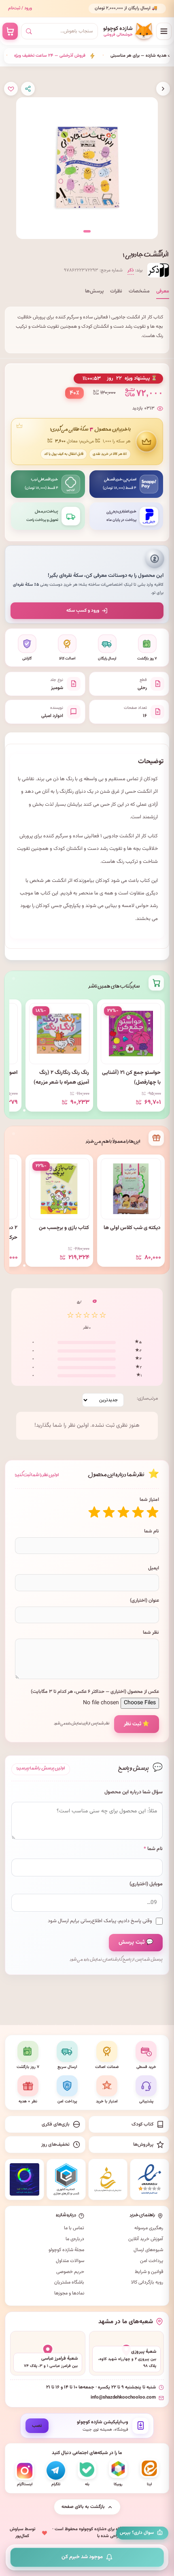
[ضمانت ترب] (24, 2179)
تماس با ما (74, 2228)
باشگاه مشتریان (69, 2282)
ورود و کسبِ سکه (83, 610)
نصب (37, 2426)
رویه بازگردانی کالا (147, 2282)
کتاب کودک (142, 2124)
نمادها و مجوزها (69, 2293)
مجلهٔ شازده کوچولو (66, 2250)
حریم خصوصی (70, 2272)
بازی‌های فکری (56, 2124)
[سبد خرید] (10, 31)
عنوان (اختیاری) (144, 1601)
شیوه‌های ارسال (148, 2250)
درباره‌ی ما (75, 2239)
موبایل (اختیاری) (146, 1884)
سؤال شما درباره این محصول (134, 1792)
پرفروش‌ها (143, 2145)
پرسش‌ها (94, 291)
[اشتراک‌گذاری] (28, 89)
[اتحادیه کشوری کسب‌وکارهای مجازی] (66, 2179)
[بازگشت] (163, 89)
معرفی (163, 291)
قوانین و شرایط (149, 2272)
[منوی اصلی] (164, 31)
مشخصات (139, 291)
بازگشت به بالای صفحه (83, 2507)
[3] (123, 1512)
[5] (94, 1512)
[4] (109, 1512)
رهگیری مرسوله (149, 2228)
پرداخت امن (152, 2261)
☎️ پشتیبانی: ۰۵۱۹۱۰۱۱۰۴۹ (135, 12)
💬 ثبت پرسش (136, 1942)
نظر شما (151, 1633)
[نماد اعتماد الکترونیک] (150, 2179)
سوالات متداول (70, 2261)
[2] (138, 1512)
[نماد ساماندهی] (108, 2179)
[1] (153, 1512)
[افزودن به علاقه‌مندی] (11, 89)
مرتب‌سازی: (147, 1398)
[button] (87, 231)
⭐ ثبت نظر (137, 1724)
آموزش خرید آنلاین (146, 2239)
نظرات (116, 291)
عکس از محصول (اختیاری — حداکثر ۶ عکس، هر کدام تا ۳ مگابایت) (95, 1692)
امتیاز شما (149, 1500)
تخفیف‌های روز (55, 2145)
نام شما (152, 1531)
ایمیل (154, 1568)
